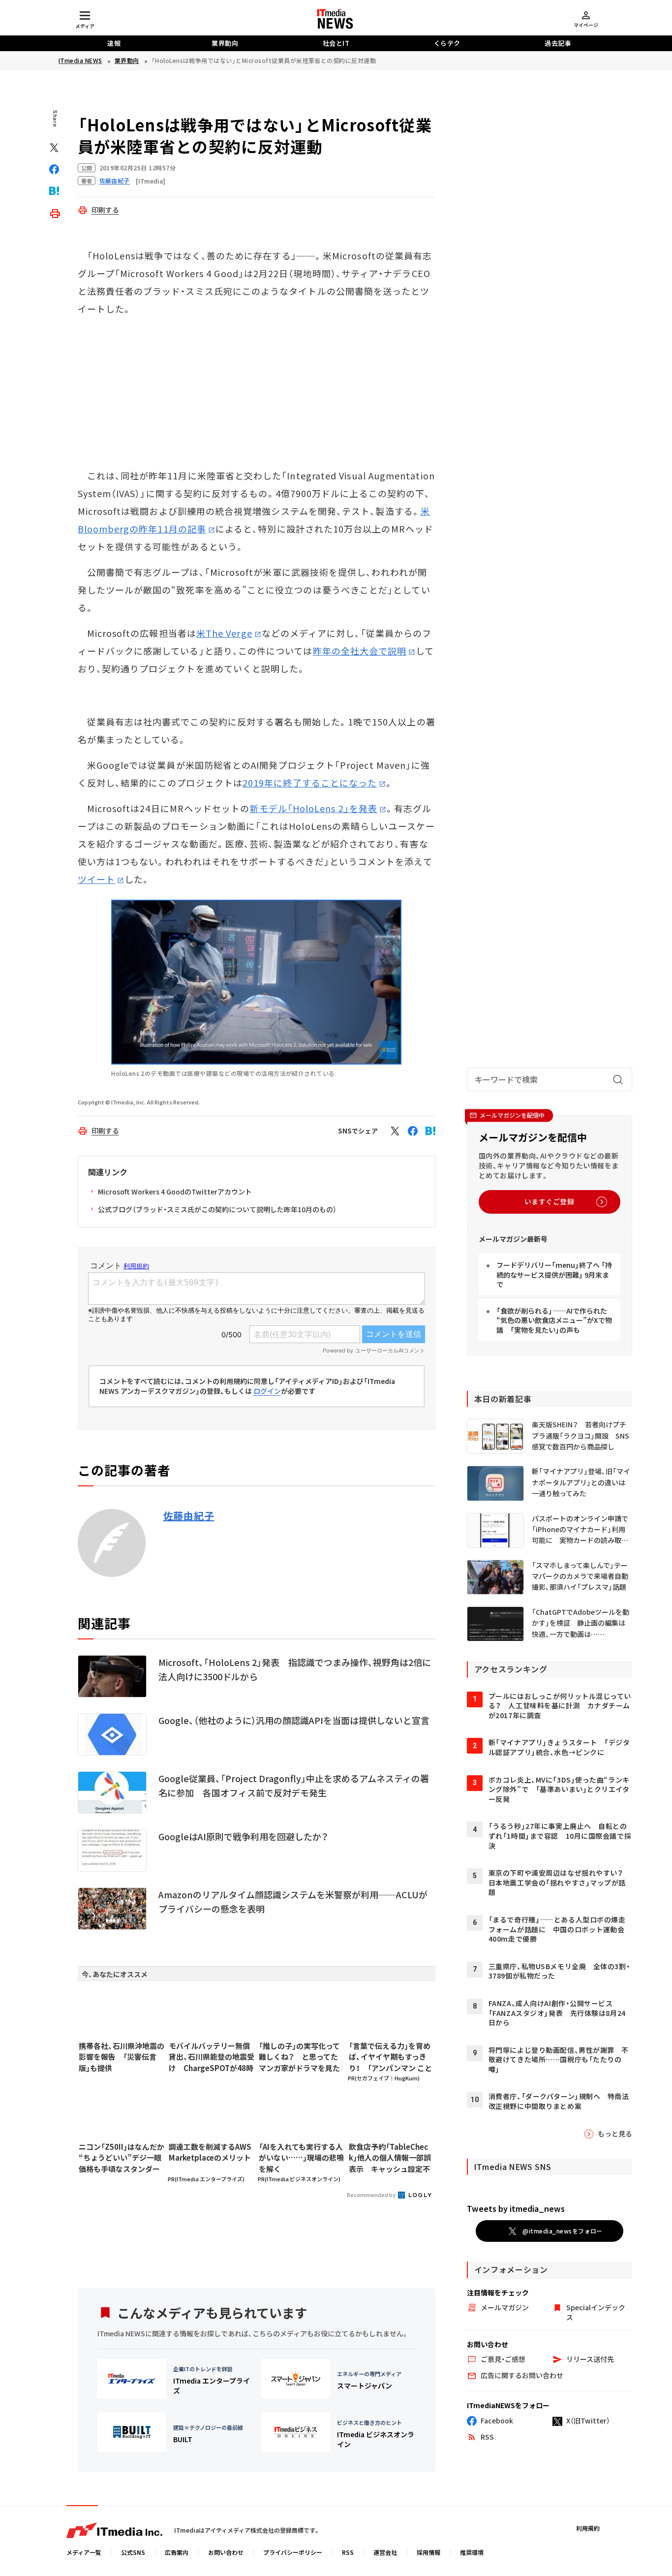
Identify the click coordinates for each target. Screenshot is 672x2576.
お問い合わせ (226, 2552)
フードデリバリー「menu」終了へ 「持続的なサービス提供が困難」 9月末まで (554, 1274)
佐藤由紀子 (189, 1516)
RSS (348, 2552)
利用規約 (588, 2528)
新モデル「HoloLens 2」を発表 (313, 808)
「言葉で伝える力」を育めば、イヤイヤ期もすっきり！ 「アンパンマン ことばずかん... (390, 2057)
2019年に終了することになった (310, 783)
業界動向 (225, 43)
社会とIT (336, 43)
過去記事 (558, 43)
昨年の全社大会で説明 (360, 651)
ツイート (96, 879)
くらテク (447, 43)
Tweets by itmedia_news (516, 2208)
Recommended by (372, 2195)
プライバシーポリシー (293, 2552)
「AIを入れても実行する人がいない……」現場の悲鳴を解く (301, 2158)
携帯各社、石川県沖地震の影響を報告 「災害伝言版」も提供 (122, 2057)
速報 (114, 43)
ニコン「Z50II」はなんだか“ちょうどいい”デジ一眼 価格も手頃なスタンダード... (122, 2158)
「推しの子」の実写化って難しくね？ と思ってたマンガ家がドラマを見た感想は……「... (299, 2057)
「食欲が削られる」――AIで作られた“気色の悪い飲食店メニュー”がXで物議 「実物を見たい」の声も (554, 1320)
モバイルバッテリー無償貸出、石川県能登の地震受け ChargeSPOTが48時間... (212, 2057)
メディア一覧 (84, 2552)
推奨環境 (472, 2552)
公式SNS (133, 2552)
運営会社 (385, 2552)
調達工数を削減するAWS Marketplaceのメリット (210, 2152)
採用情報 (428, 2552)
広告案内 (177, 2552)
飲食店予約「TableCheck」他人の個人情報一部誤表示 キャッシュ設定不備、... (390, 2158)
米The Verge (224, 633)
